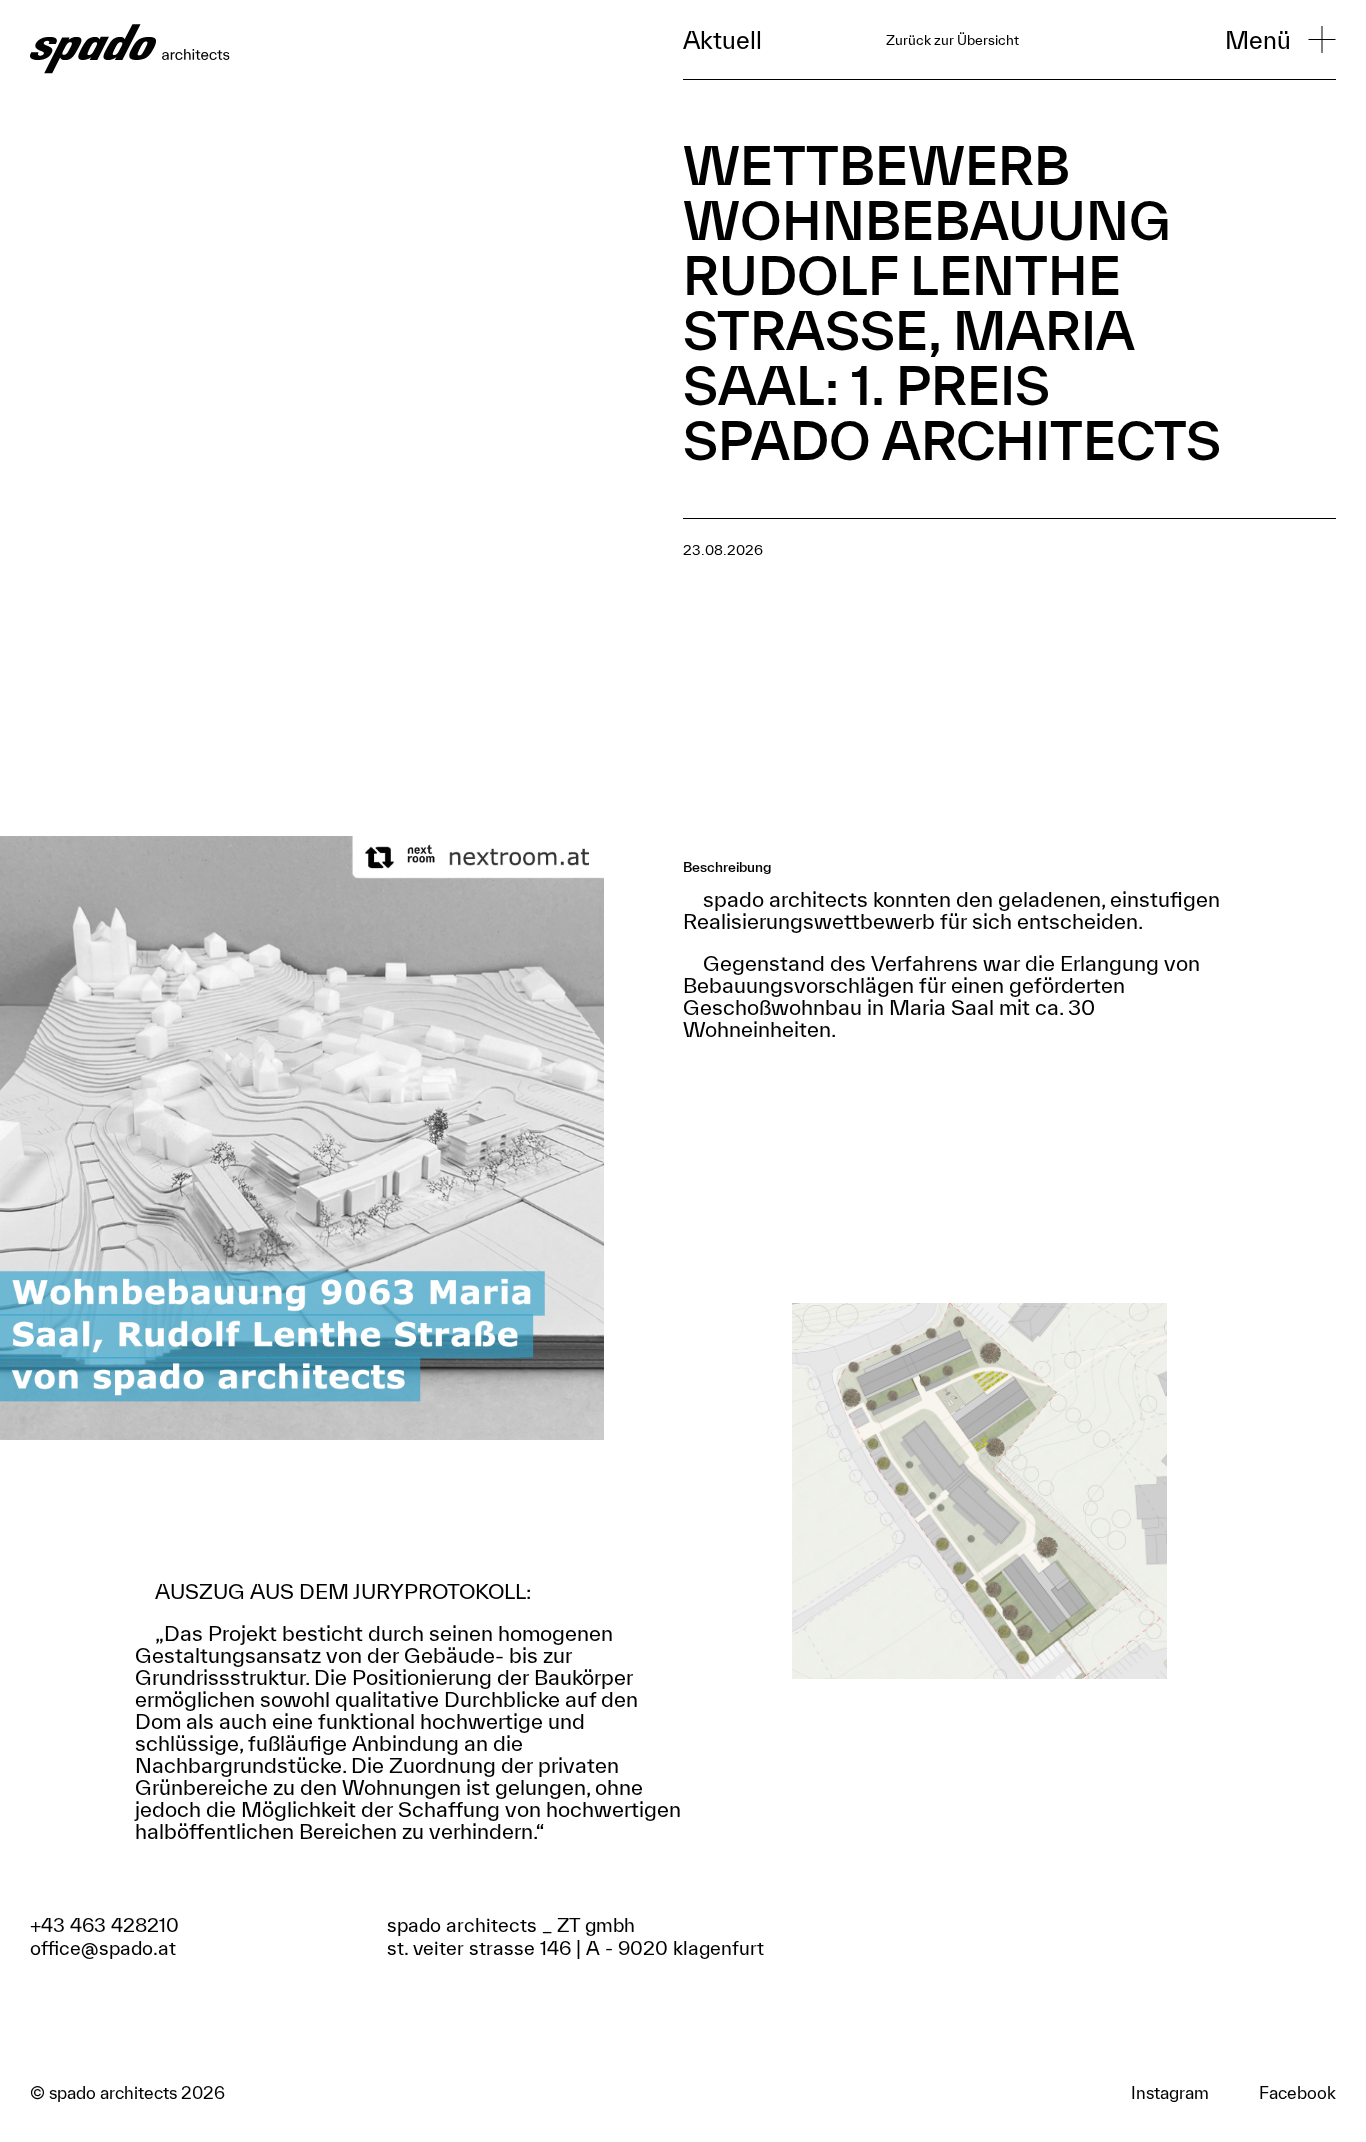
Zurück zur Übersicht (952, 40)
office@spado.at (103, 1948)
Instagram (1170, 2093)
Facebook (1297, 2093)
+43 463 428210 (104, 1925)
